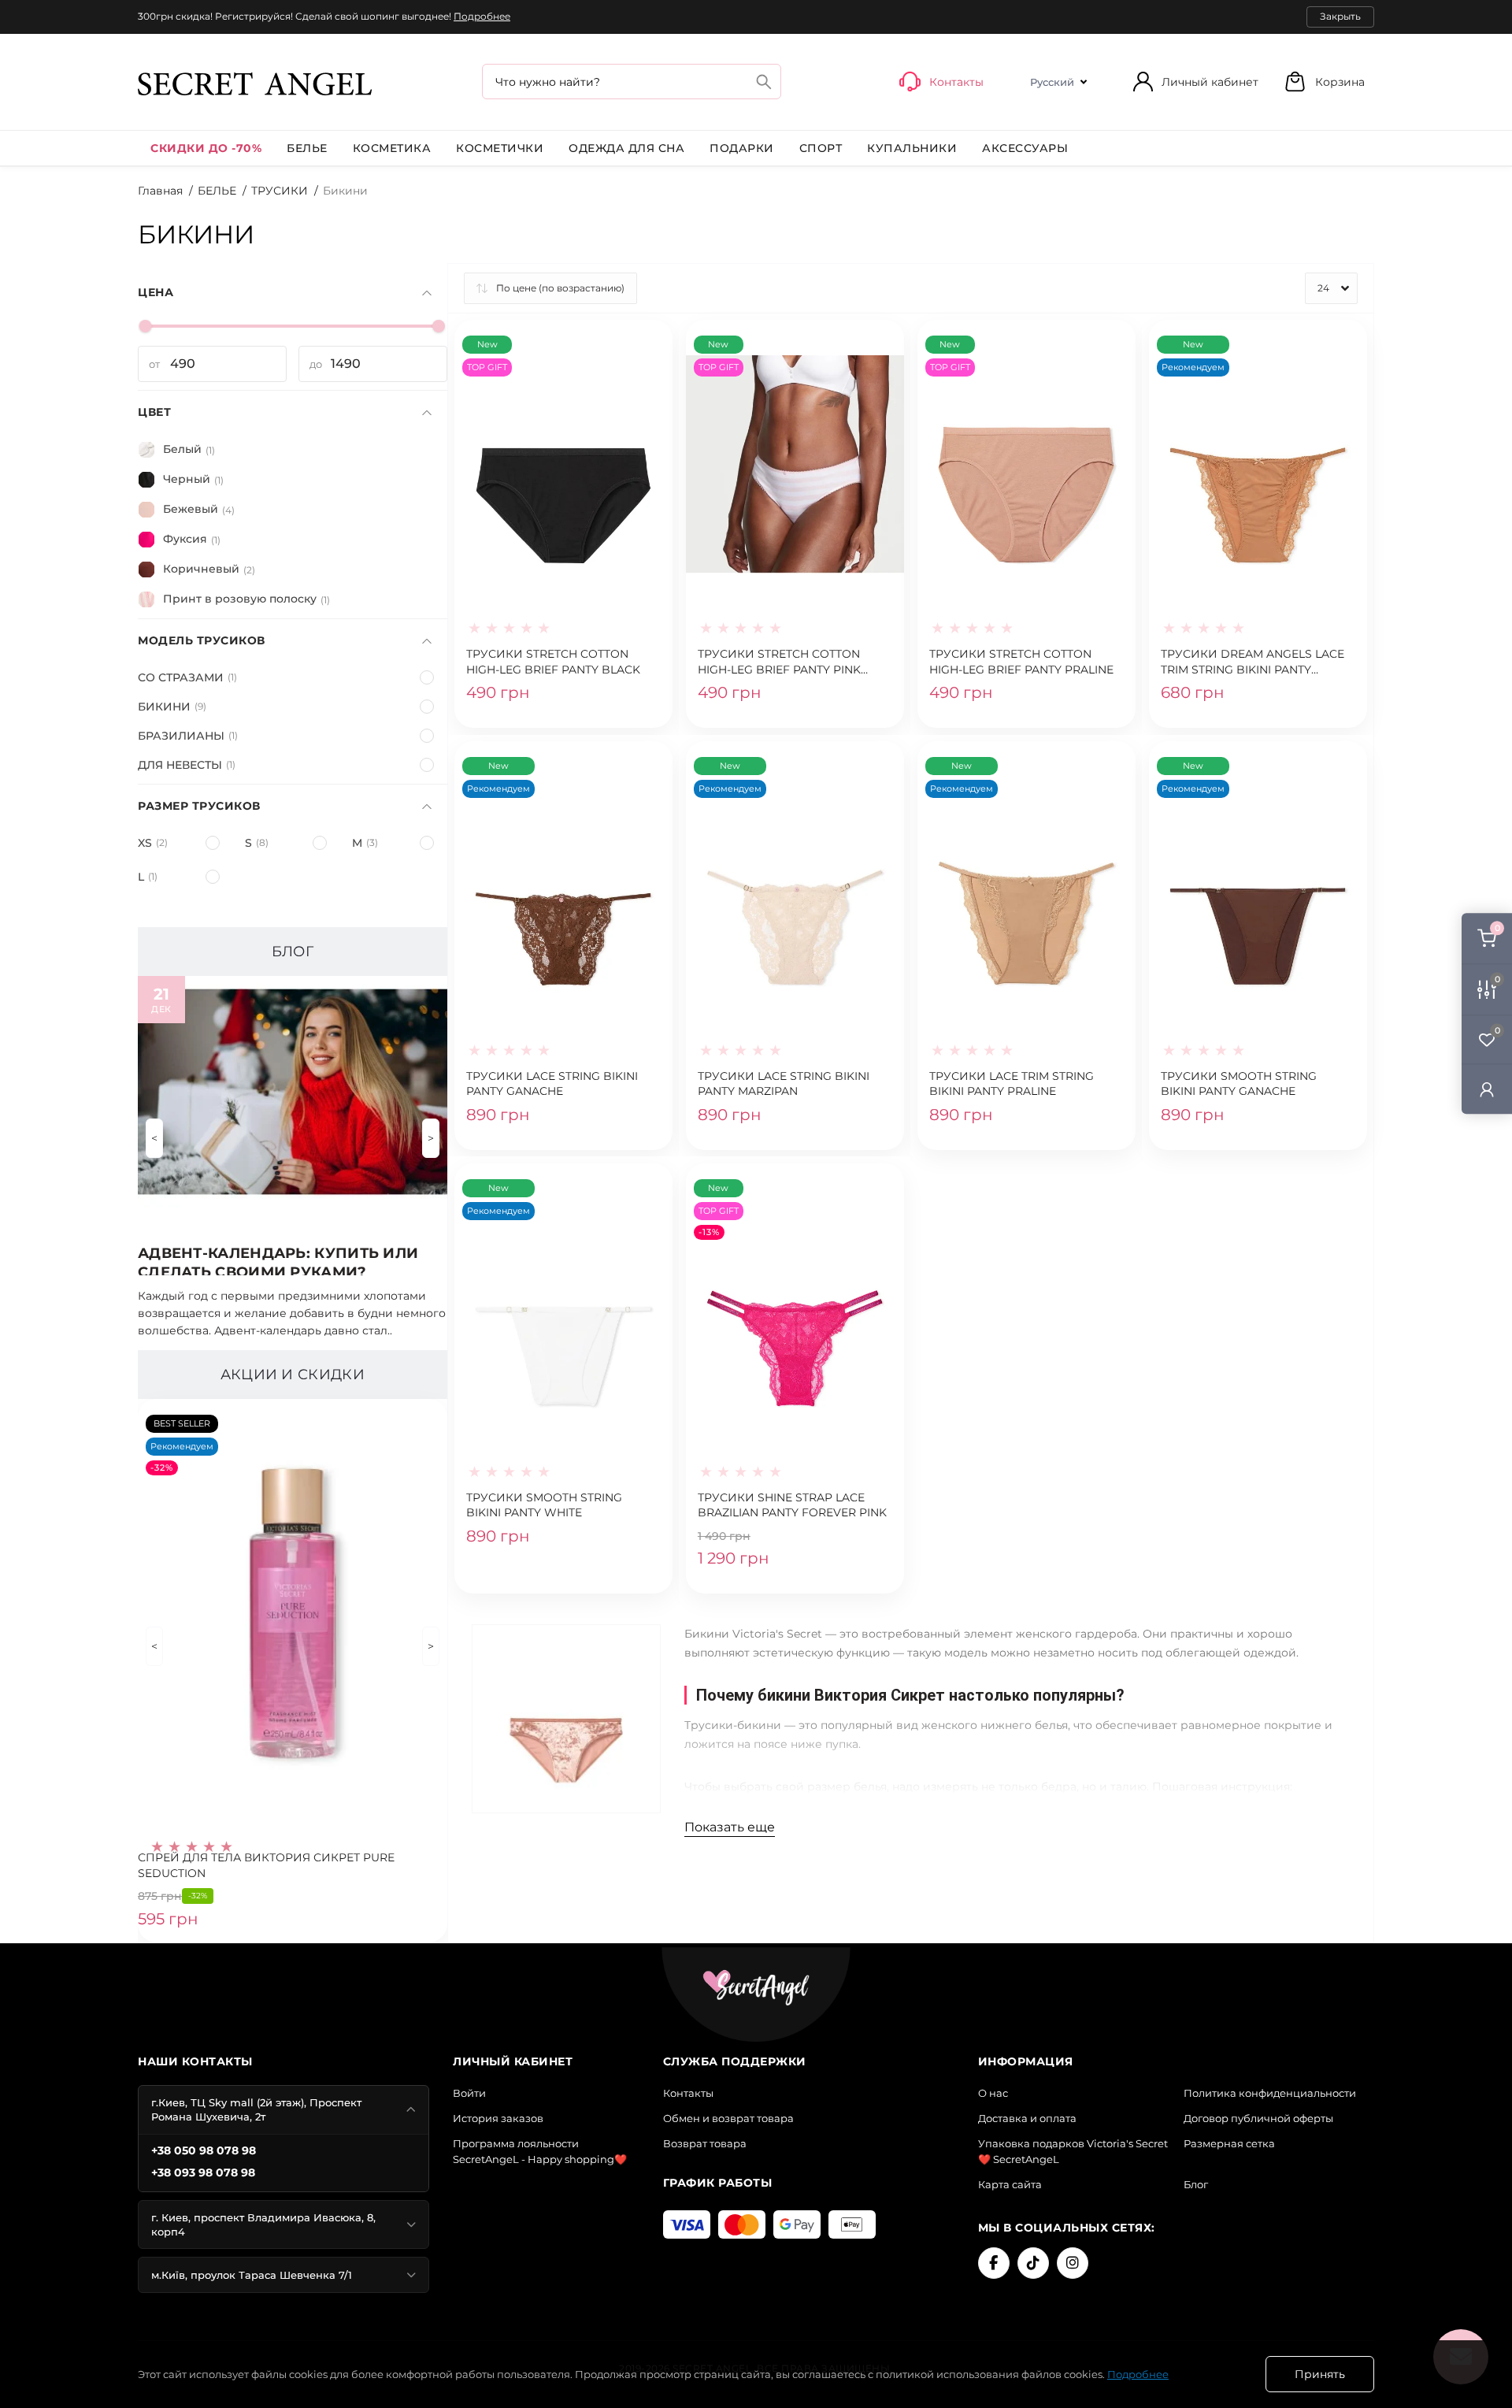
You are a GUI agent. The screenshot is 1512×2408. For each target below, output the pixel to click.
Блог (1196, 2184)
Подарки (742, 148)
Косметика (392, 148)
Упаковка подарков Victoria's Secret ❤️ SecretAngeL (1073, 2151)
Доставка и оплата (1027, 2118)
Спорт (821, 148)
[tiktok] (1033, 2263)
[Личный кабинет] (1487, 1088)
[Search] (764, 82)
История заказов (498, 2118)
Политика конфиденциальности (1270, 2093)
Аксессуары (1025, 148)
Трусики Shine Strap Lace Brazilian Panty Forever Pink (792, 1505)
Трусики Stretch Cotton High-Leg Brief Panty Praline (1021, 662)
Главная (160, 191)
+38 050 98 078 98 (204, 2150)
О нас (993, 2093)
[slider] (146, 326)
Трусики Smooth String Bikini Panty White (544, 1505)
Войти (469, 2093)
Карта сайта (1010, 2184)
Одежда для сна (626, 148)
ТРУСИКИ (280, 191)
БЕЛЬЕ (307, 148)
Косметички (500, 148)
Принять (1320, 2374)
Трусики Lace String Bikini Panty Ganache (552, 1084)
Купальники (912, 148)
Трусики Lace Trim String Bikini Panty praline (1012, 1084)
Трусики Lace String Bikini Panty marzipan (784, 1084)
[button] (1324, 82)
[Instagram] (1073, 2263)
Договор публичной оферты (1258, 2118)
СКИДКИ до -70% (206, 148)
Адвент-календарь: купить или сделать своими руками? (278, 1260)
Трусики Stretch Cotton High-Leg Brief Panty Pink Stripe (779, 662)
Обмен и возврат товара (728, 2118)
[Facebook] (994, 2263)
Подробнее (482, 16)
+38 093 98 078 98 (203, 2172)
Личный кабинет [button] (1210, 82)
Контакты (688, 2093)
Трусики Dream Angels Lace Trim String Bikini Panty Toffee (1253, 662)
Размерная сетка (1229, 2143)
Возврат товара (705, 2143)
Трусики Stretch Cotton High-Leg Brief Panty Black (553, 662)
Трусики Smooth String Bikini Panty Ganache (1239, 1084)
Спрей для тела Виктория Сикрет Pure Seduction (266, 1865)
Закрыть (1340, 16)
